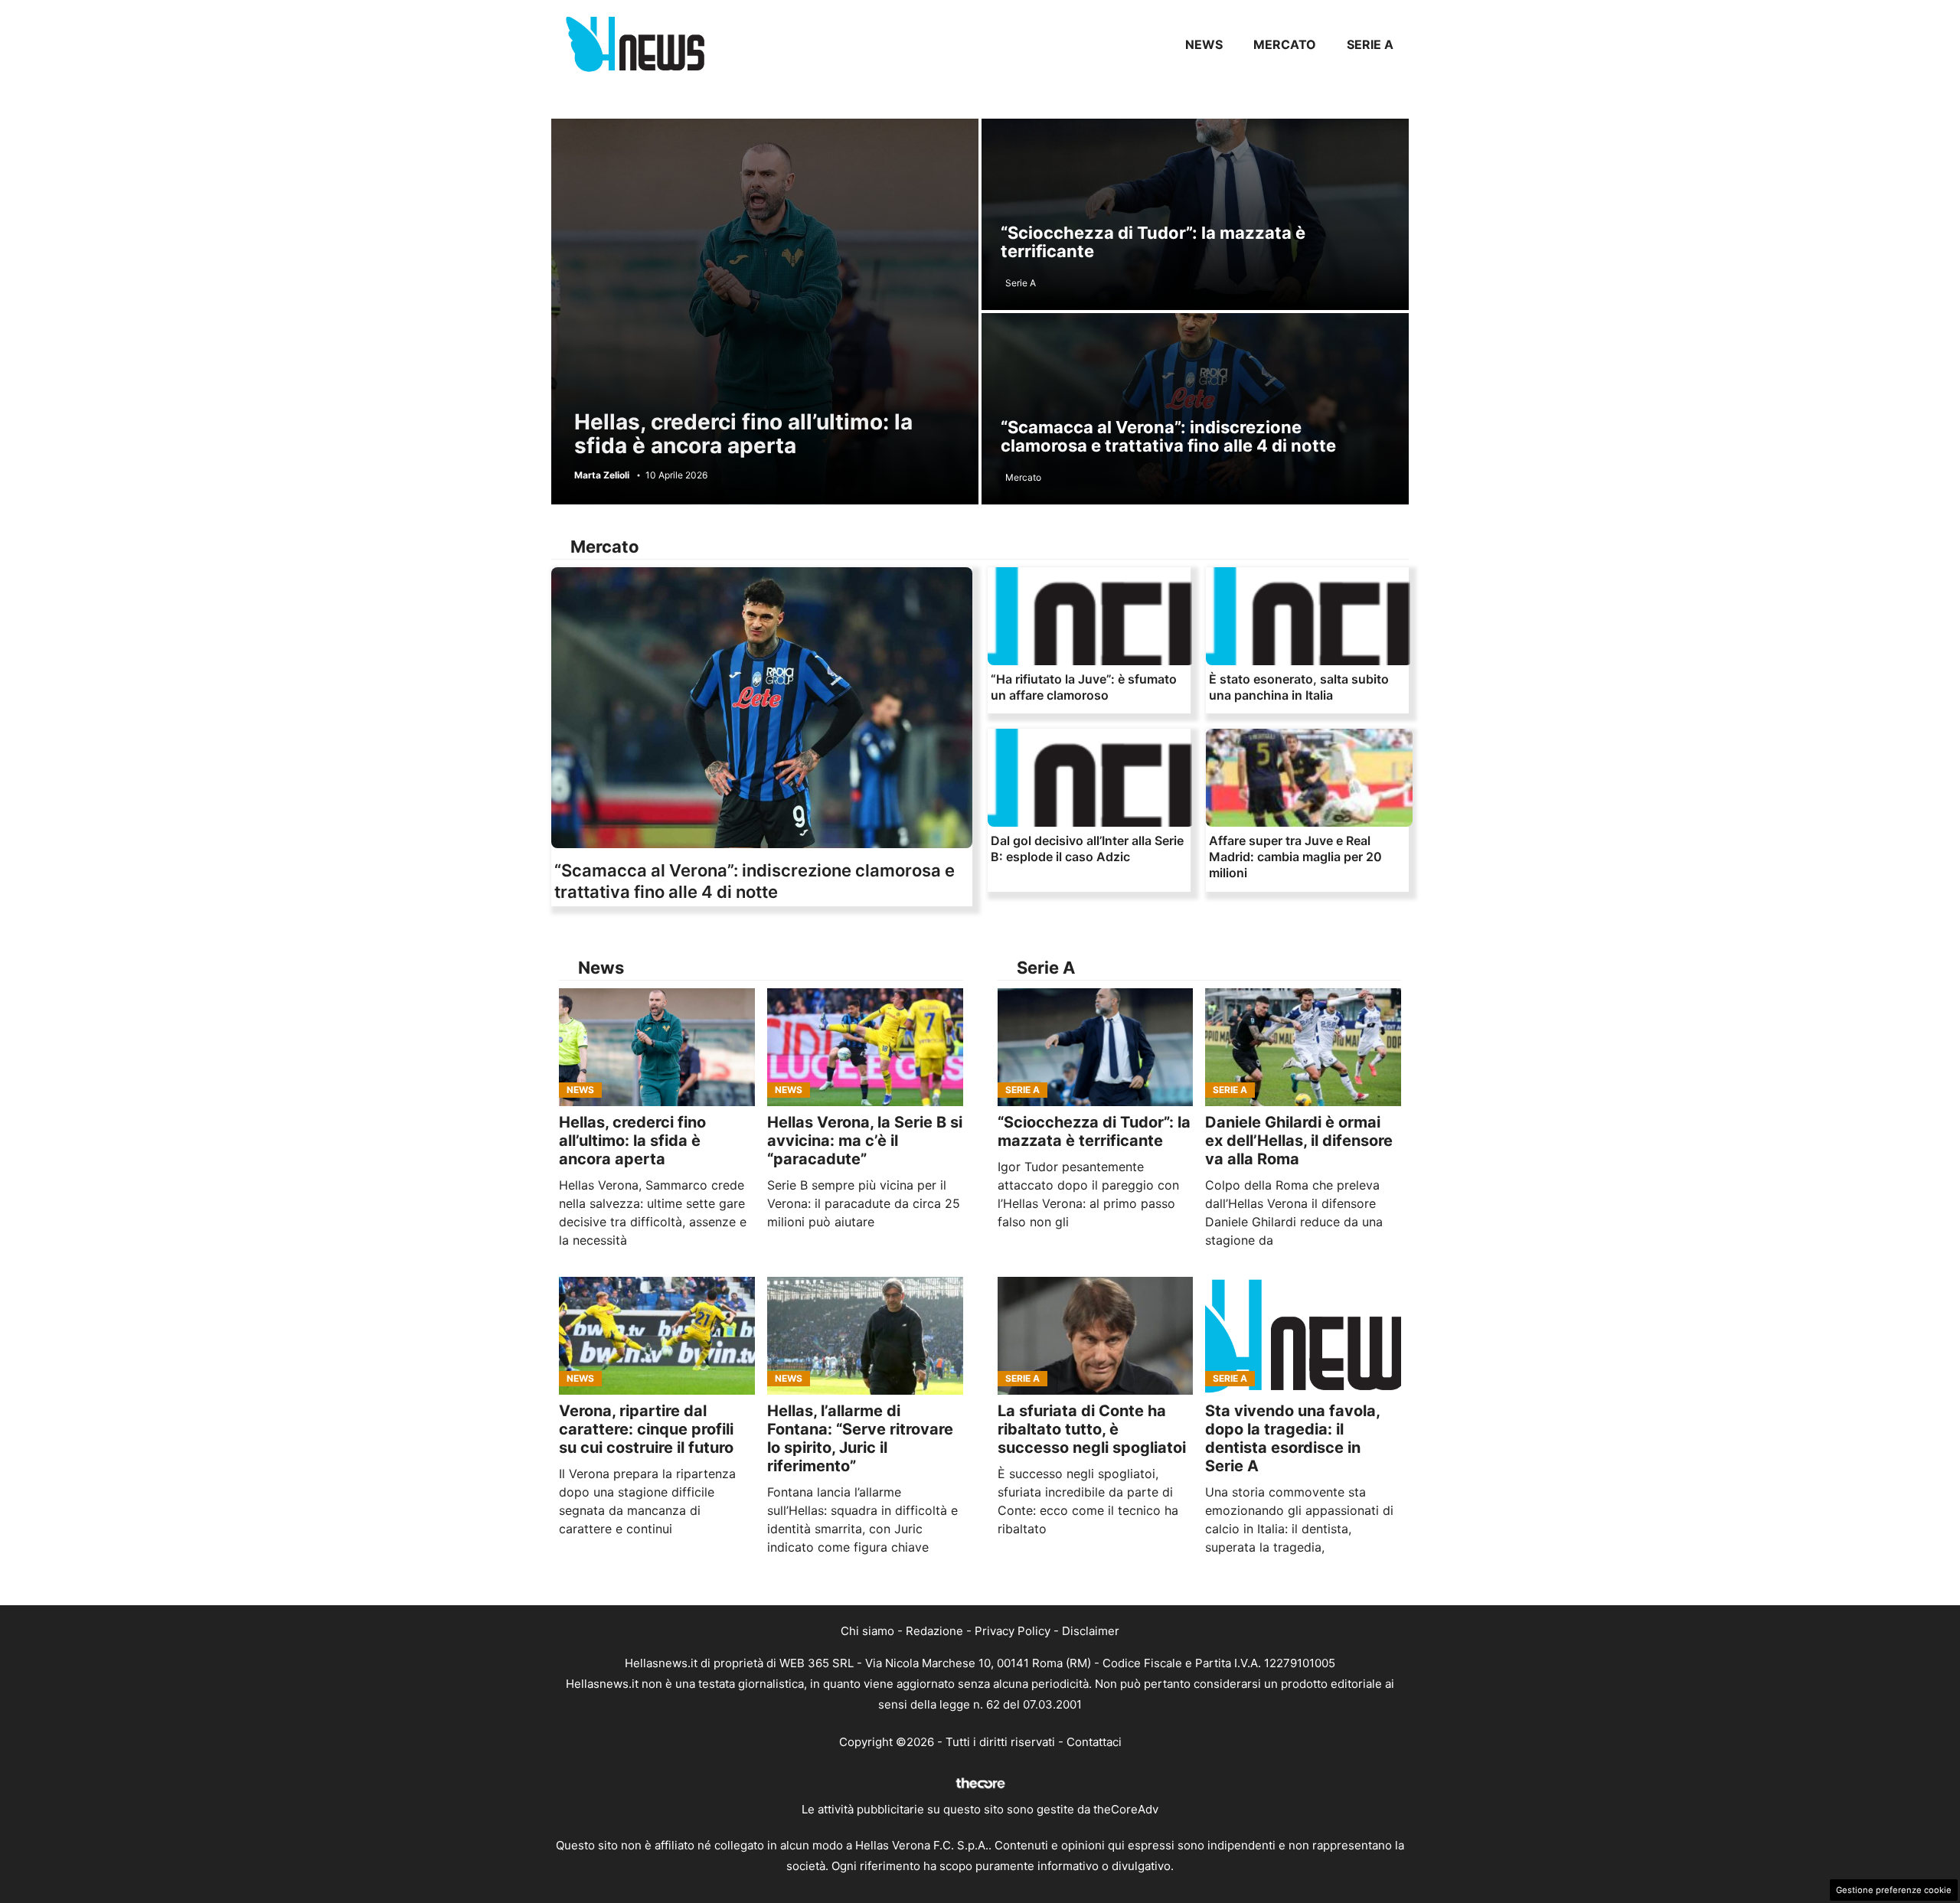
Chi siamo (867, 1631)
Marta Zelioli (602, 475)
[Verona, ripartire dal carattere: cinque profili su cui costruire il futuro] (657, 1336)
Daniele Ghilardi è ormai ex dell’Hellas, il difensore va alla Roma (1299, 1141)
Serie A (1370, 44)
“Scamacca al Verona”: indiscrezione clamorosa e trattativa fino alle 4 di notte (1168, 436)
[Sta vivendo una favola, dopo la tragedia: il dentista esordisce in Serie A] (1303, 1336)
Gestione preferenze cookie (1894, 1890)
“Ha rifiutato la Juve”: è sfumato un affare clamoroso (1084, 687)
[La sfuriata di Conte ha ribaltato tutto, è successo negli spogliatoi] (1096, 1336)
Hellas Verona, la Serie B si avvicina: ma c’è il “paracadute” (865, 1141)
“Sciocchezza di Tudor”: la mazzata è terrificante (1153, 242)
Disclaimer (1091, 1631)
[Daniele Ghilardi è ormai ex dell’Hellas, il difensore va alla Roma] (1303, 1047)
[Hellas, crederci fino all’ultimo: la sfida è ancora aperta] (657, 1047)
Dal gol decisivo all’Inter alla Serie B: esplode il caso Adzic (1087, 849)
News (1204, 44)
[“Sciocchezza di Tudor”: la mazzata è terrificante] (1096, 1047)
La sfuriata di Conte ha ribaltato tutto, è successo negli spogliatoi (1092, 1429)
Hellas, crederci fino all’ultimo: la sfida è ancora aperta (743, 434)
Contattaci (1094, 1742)
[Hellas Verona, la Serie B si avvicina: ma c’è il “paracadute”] (865, 1047)
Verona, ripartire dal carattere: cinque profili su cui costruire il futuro (646, 1429)
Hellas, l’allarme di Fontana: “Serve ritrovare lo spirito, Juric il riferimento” (860, 1438)
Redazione (934, 1631)
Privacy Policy (1013, 1631)
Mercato (1285, 44)
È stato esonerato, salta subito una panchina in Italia (1299, 687)
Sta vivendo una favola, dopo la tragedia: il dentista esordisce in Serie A (1292, 1438)
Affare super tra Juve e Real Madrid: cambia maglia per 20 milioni (1295, 857)
